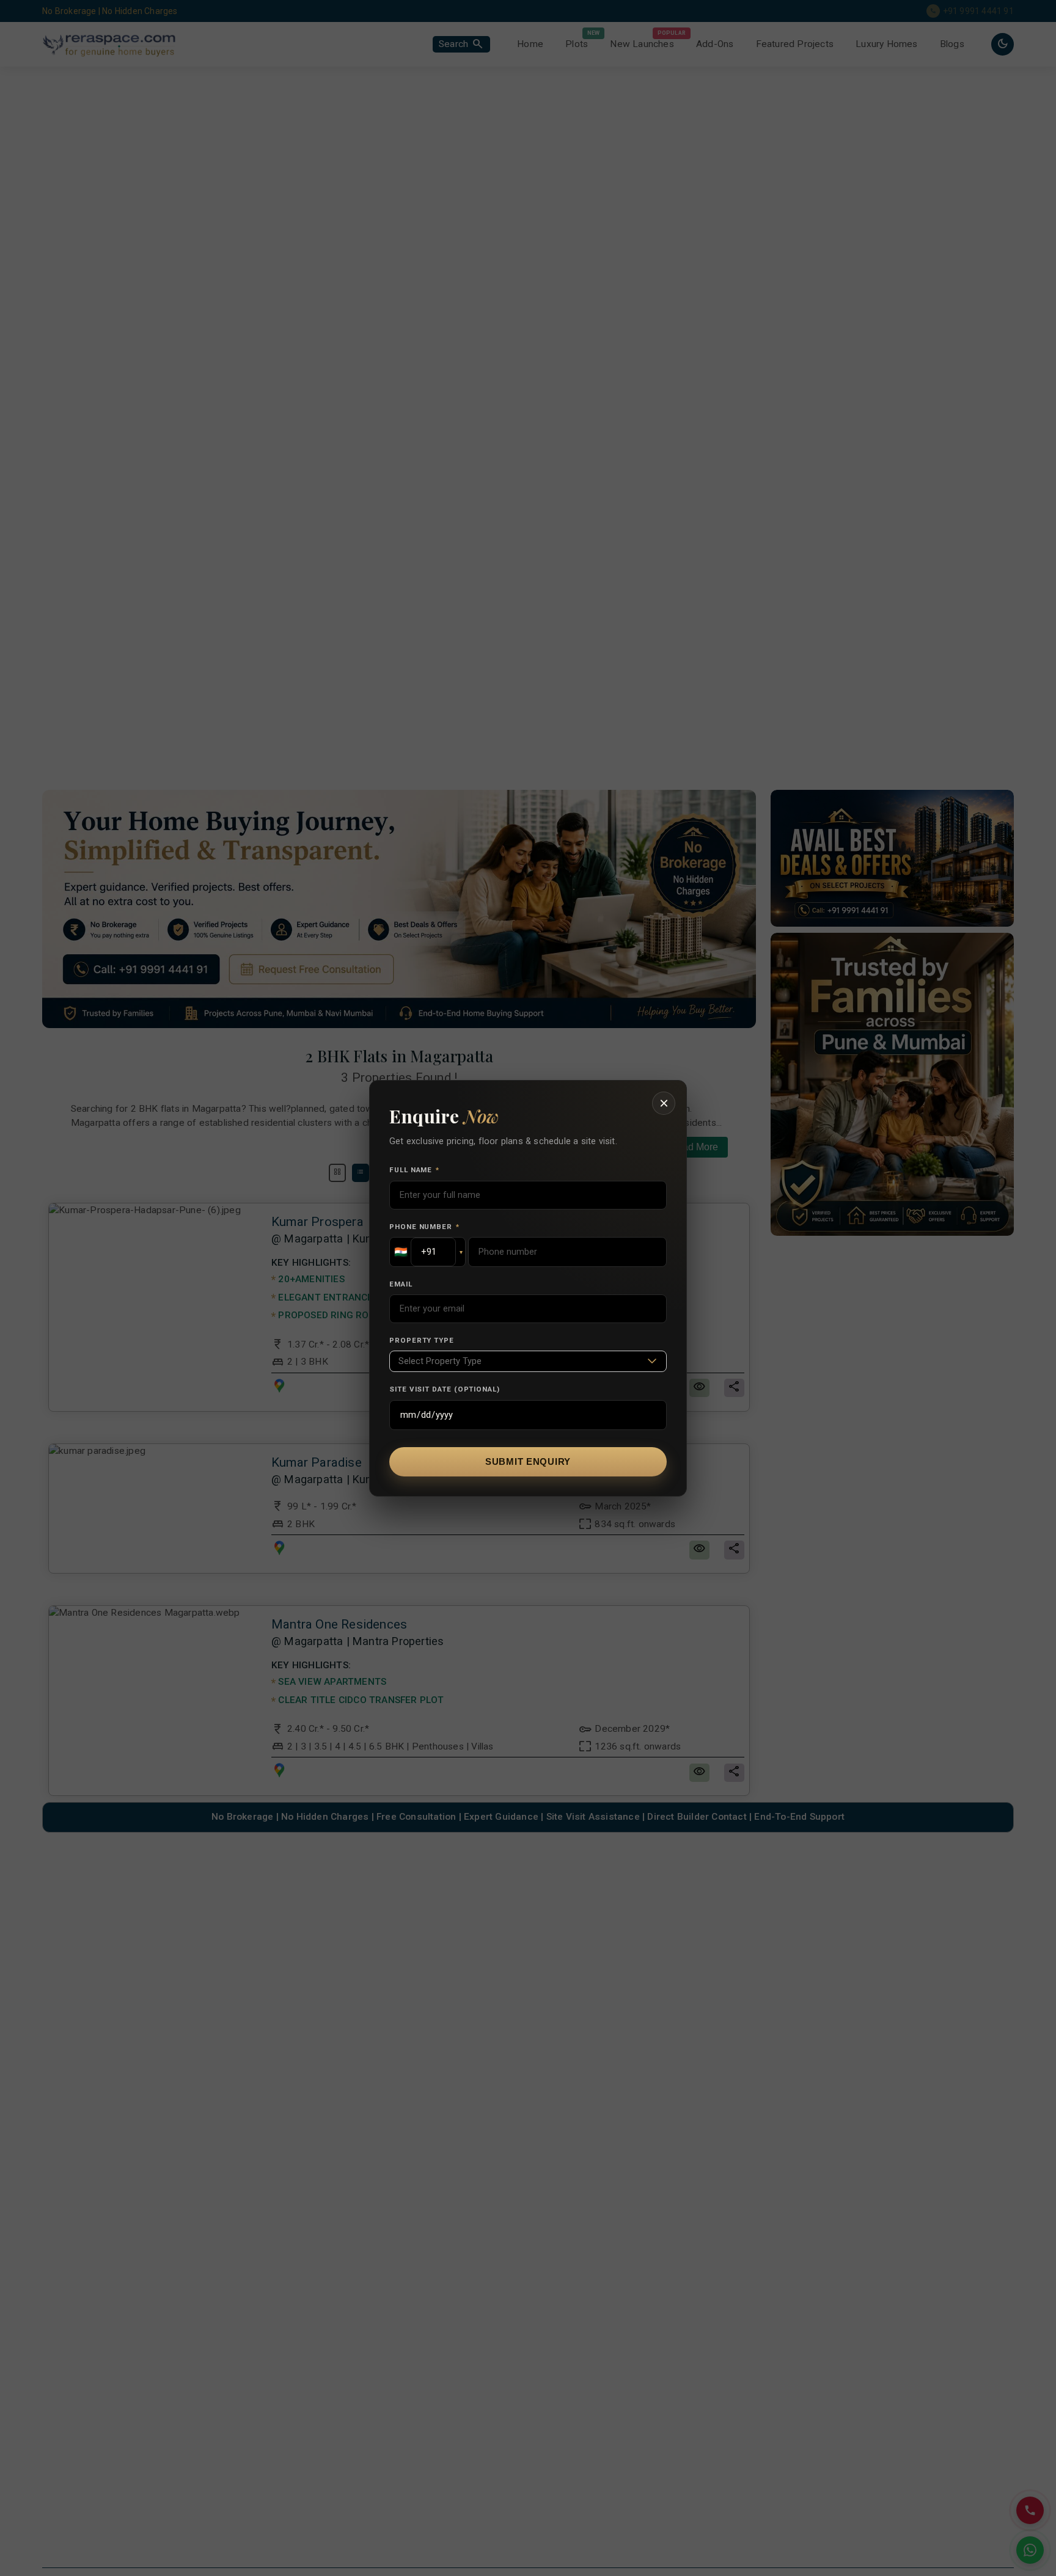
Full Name (414, 1170)
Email (401, 1284)
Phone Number (424, 1227)
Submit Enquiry (528, 1462)
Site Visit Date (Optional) (445, 1389)
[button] (427, 1252)
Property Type (422, 1340)
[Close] (664, 1103)
